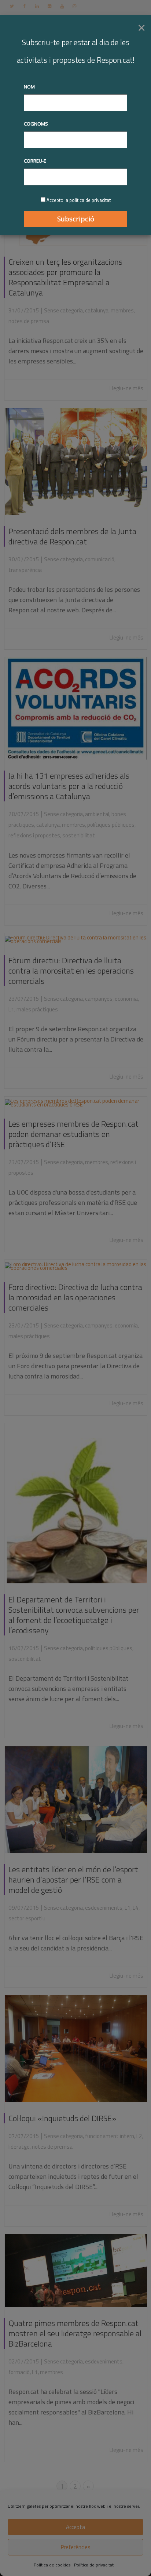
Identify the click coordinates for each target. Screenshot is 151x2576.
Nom (29, 87)
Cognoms (36, 124)
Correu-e (35, 161)
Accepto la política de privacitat (79, 200)
